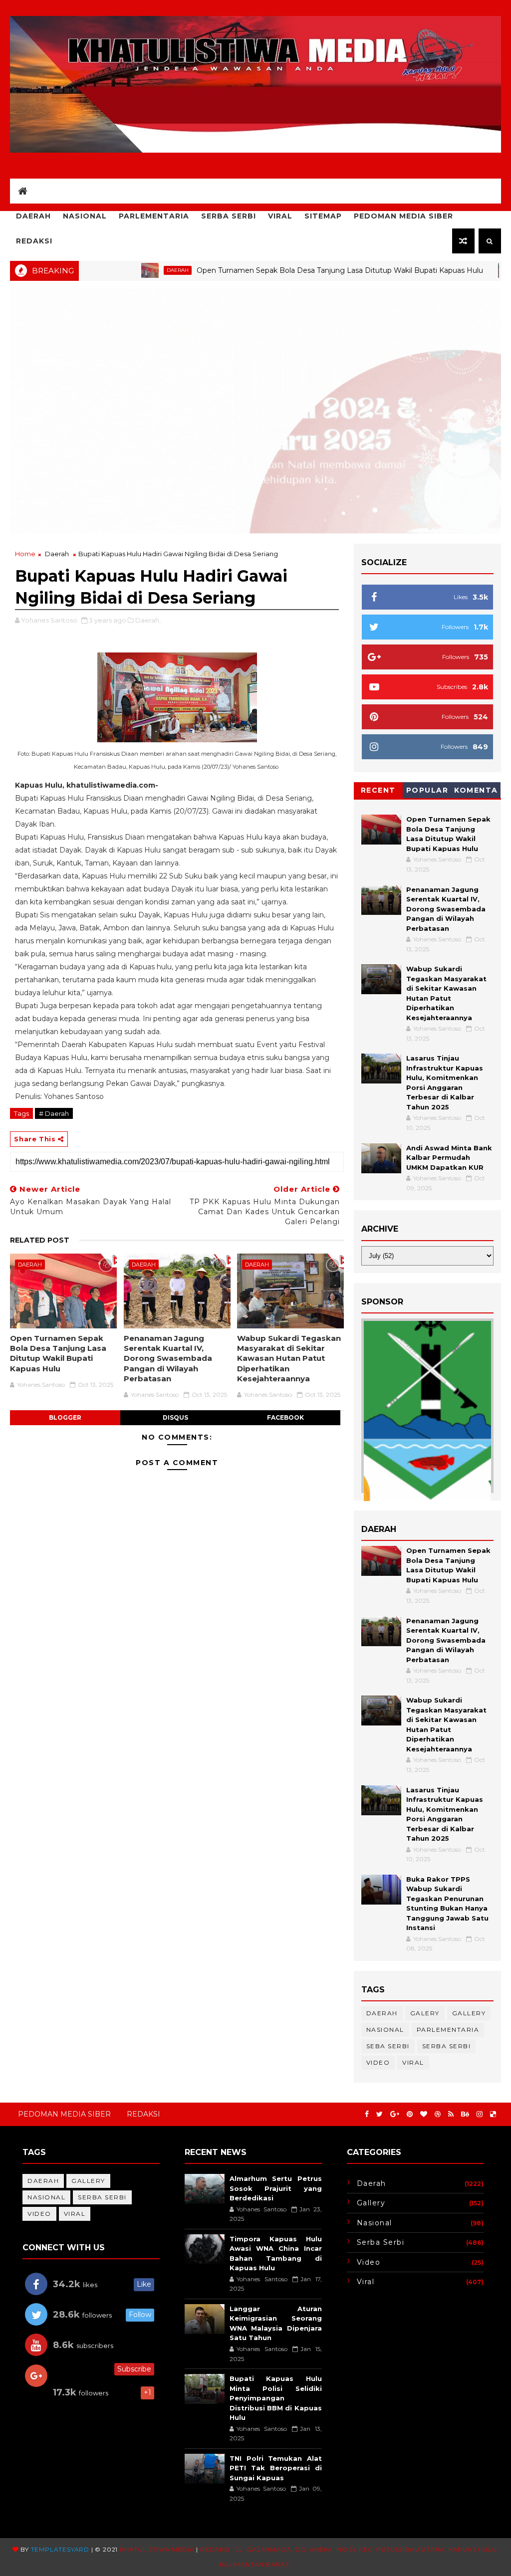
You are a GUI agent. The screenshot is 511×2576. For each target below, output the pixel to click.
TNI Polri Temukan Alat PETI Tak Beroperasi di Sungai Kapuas (276, 2468)
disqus (175, 1417)
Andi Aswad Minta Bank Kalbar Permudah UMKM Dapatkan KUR (449, 1158)
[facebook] (367, 2114)
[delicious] (493, 2114)
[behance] (465, 2114)
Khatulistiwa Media (157, 2549)
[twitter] (380, 2114)
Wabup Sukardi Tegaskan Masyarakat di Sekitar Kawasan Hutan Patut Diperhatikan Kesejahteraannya (289, 1358)
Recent (378, 790)
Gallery (469, 2013)
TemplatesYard (60, 2549)
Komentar (476, 792)
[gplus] (395, 2114)
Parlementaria (154, 216)
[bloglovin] (424, 2114)
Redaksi (34, 241)
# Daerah (54, 1113)
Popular (427, 790)
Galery (425, 2013)
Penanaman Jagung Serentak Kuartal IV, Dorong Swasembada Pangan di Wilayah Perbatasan (168, 1358)
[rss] (451, 2114)
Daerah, (148, 620)
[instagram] (480, 2114)
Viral (280, 216)
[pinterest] (410, 2114)
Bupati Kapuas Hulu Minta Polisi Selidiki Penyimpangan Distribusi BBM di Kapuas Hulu (276, 2398)
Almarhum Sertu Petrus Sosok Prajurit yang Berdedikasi (276, 2188)
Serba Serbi (229, 216)
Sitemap (323, 216)
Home (25, 554)
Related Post (40, 1240)
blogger (65, 1417)
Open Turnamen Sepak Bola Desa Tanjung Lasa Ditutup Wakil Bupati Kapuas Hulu (278, 270)
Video (378, 2062)
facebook (285, 1417)
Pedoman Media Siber (403, 216)
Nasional (85, 216)
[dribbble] (438, 2114)
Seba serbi (388, 2046)
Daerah (33, 216)
